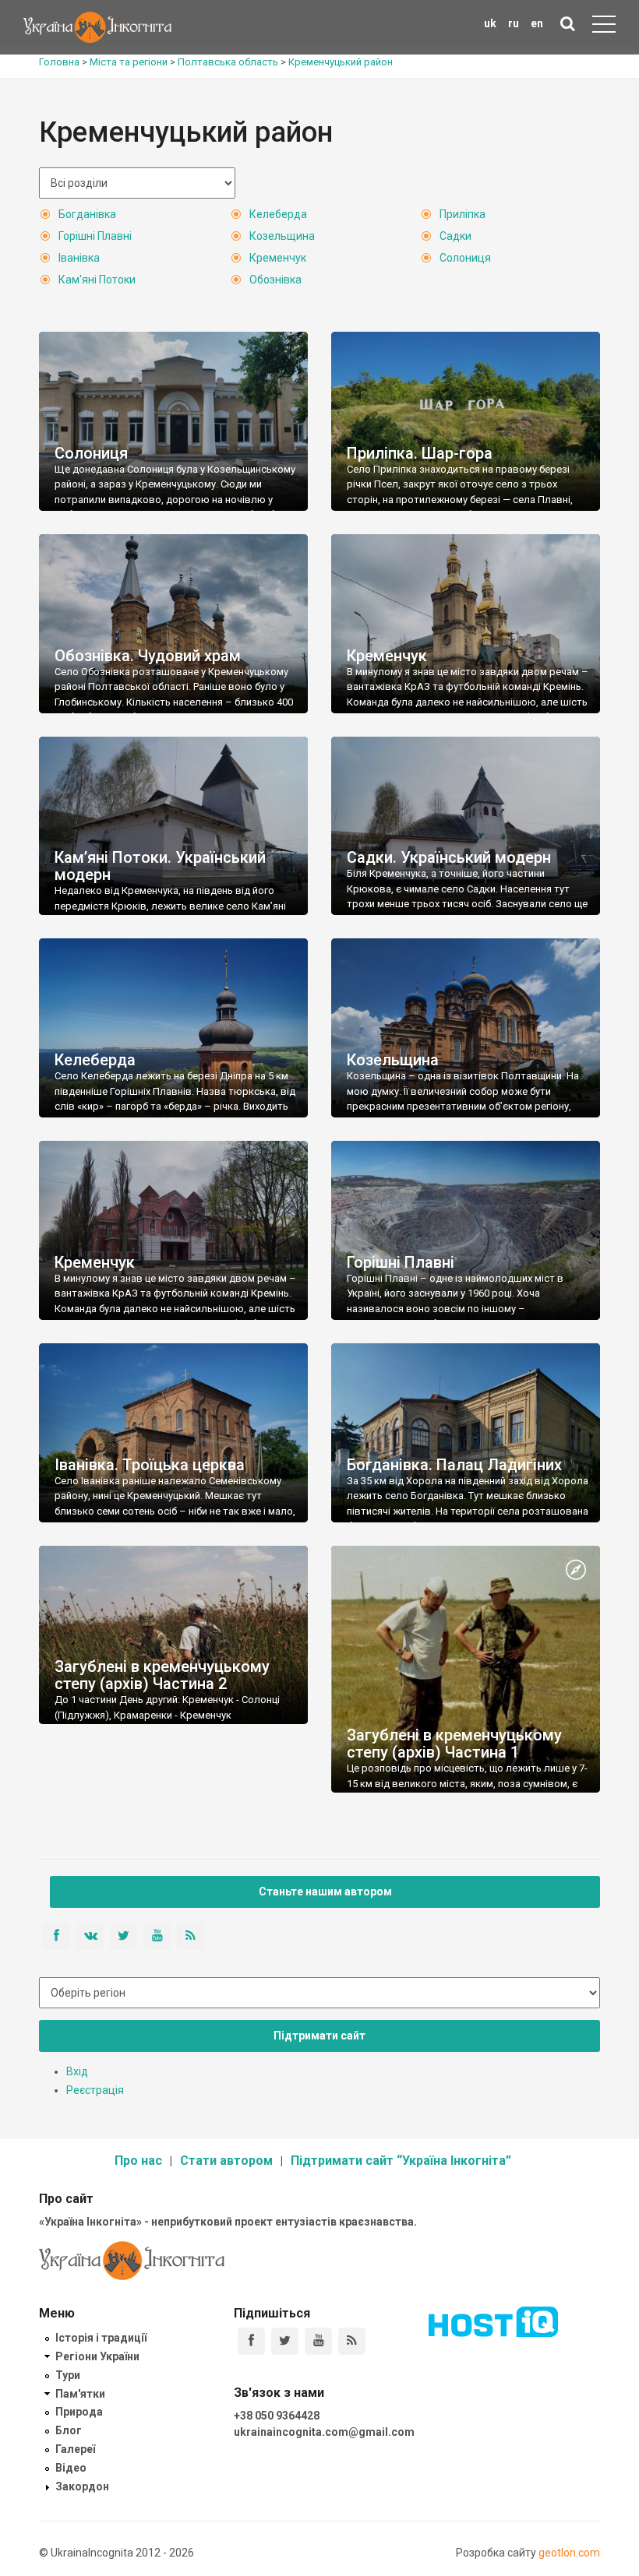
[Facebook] (251, 2341)
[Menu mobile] (604, 27)
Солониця (465, 258)
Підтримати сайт (319, 2036)
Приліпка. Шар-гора (420, 453)
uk (490, 23)
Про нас (138, 2161)
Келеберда (278, 214)
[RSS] (352, 2341)
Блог (69, 2430)
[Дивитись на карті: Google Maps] (576, 1571)
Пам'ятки (80, 2394)
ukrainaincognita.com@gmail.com (324, 2432)
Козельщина (282, 236)
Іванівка (79, 258)
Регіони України (97, 2356)
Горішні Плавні (95, 236)
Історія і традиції (101, 2338)
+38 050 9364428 (277, 2416)
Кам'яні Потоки (97, 280)
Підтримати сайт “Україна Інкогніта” (401, 2161)
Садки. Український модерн (449, 857)
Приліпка (462, 214)
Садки (455, 236)
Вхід (77, 2071)
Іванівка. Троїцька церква (150, 1465)
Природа (79, 2412)
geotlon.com (569, 2553)
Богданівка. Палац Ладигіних (454, 1465)
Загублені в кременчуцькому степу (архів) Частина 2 (162, 1675)
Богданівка (87, 214)
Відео (71, 2468)
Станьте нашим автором (325, 1892)
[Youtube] (318, 2341)
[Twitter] (285, 2341)
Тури (68, 2375)
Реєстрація (95, 2090)
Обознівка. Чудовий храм (148, 656)
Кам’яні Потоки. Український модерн (160, 866)
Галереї (75, 2449)
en (537, 23)
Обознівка (275, 280)
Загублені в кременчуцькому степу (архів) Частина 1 (454, 1744)
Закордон (82, 2486)
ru (514, 23)
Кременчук (278, 258)
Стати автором (226, 2161)
